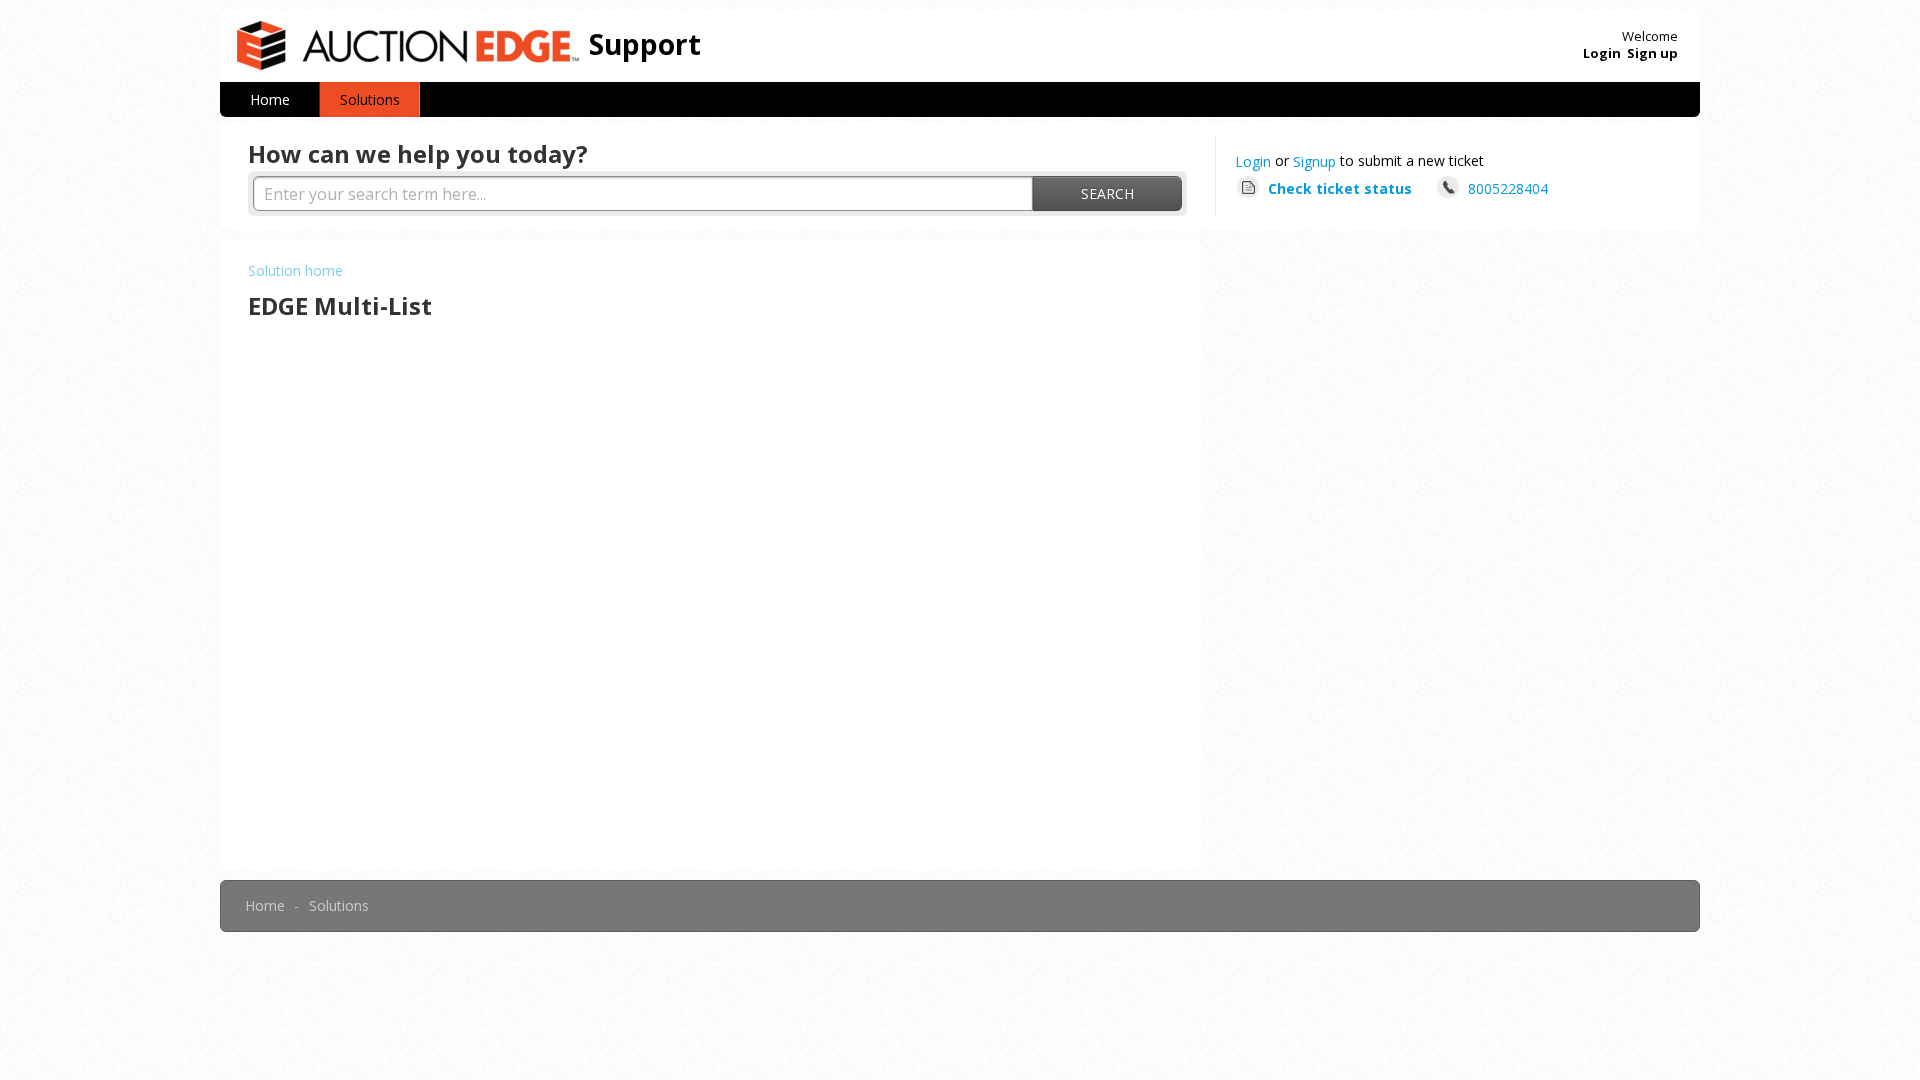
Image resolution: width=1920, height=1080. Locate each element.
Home (270, 99)
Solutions (370, 99)
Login (1253, 161)
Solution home (295, 270)
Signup (1314, 161)
